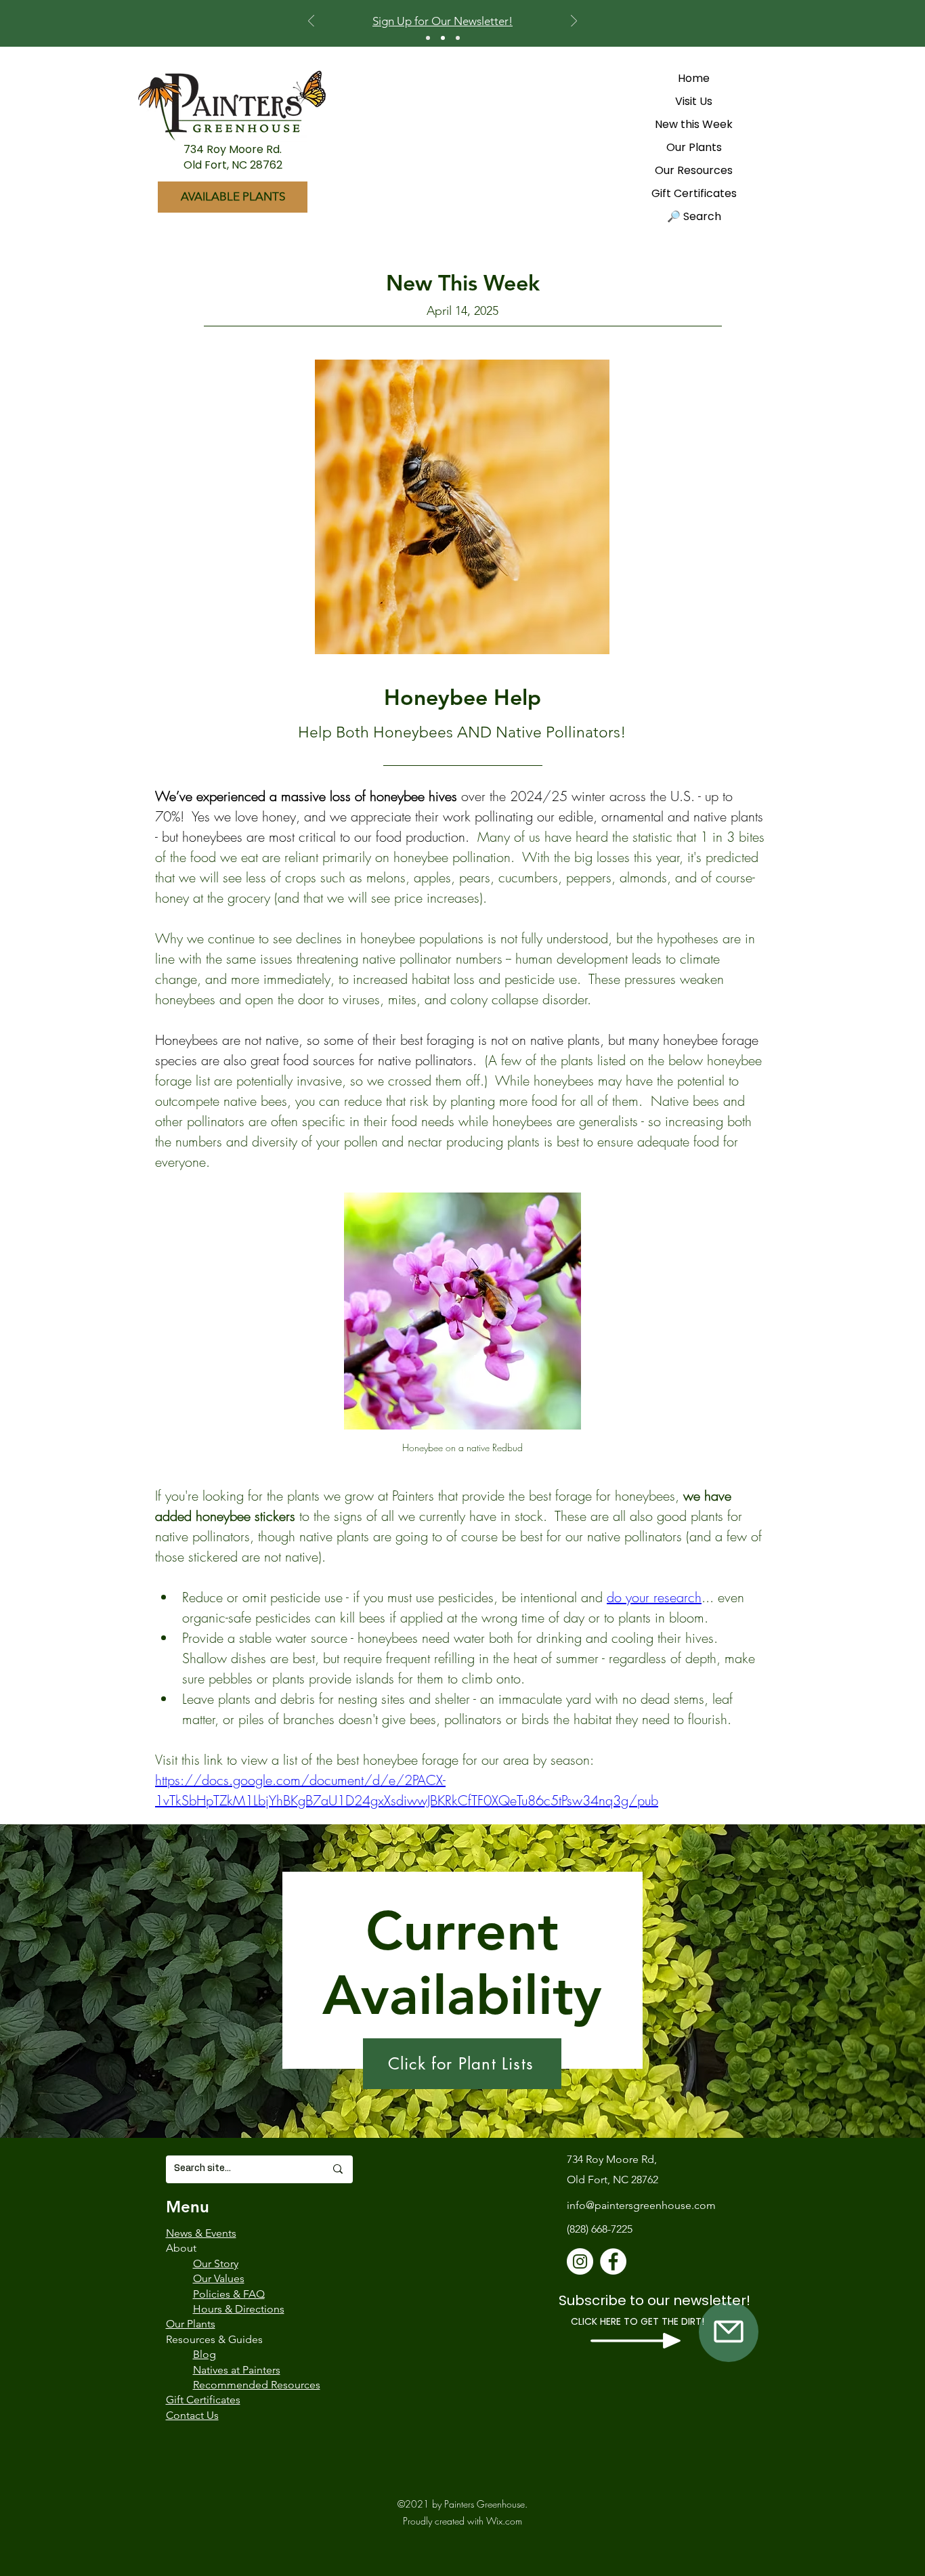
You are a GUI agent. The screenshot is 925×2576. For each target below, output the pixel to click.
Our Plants (694, 147)
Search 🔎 (694, 216)
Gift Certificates (694, 193)
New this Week (694, 124)
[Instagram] (580, 2261)
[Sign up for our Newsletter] (443, 38)
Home (694, 78)
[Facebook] (613, 2261)
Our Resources (694, 170)
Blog (205, 2354)
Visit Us (694, 101)
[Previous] (311, 22)
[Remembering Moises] (458, 38)
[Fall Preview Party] (428, 38)
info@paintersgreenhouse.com (641, 2205)
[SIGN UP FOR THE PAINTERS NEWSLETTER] (729, 2332)
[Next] (574, 22)
